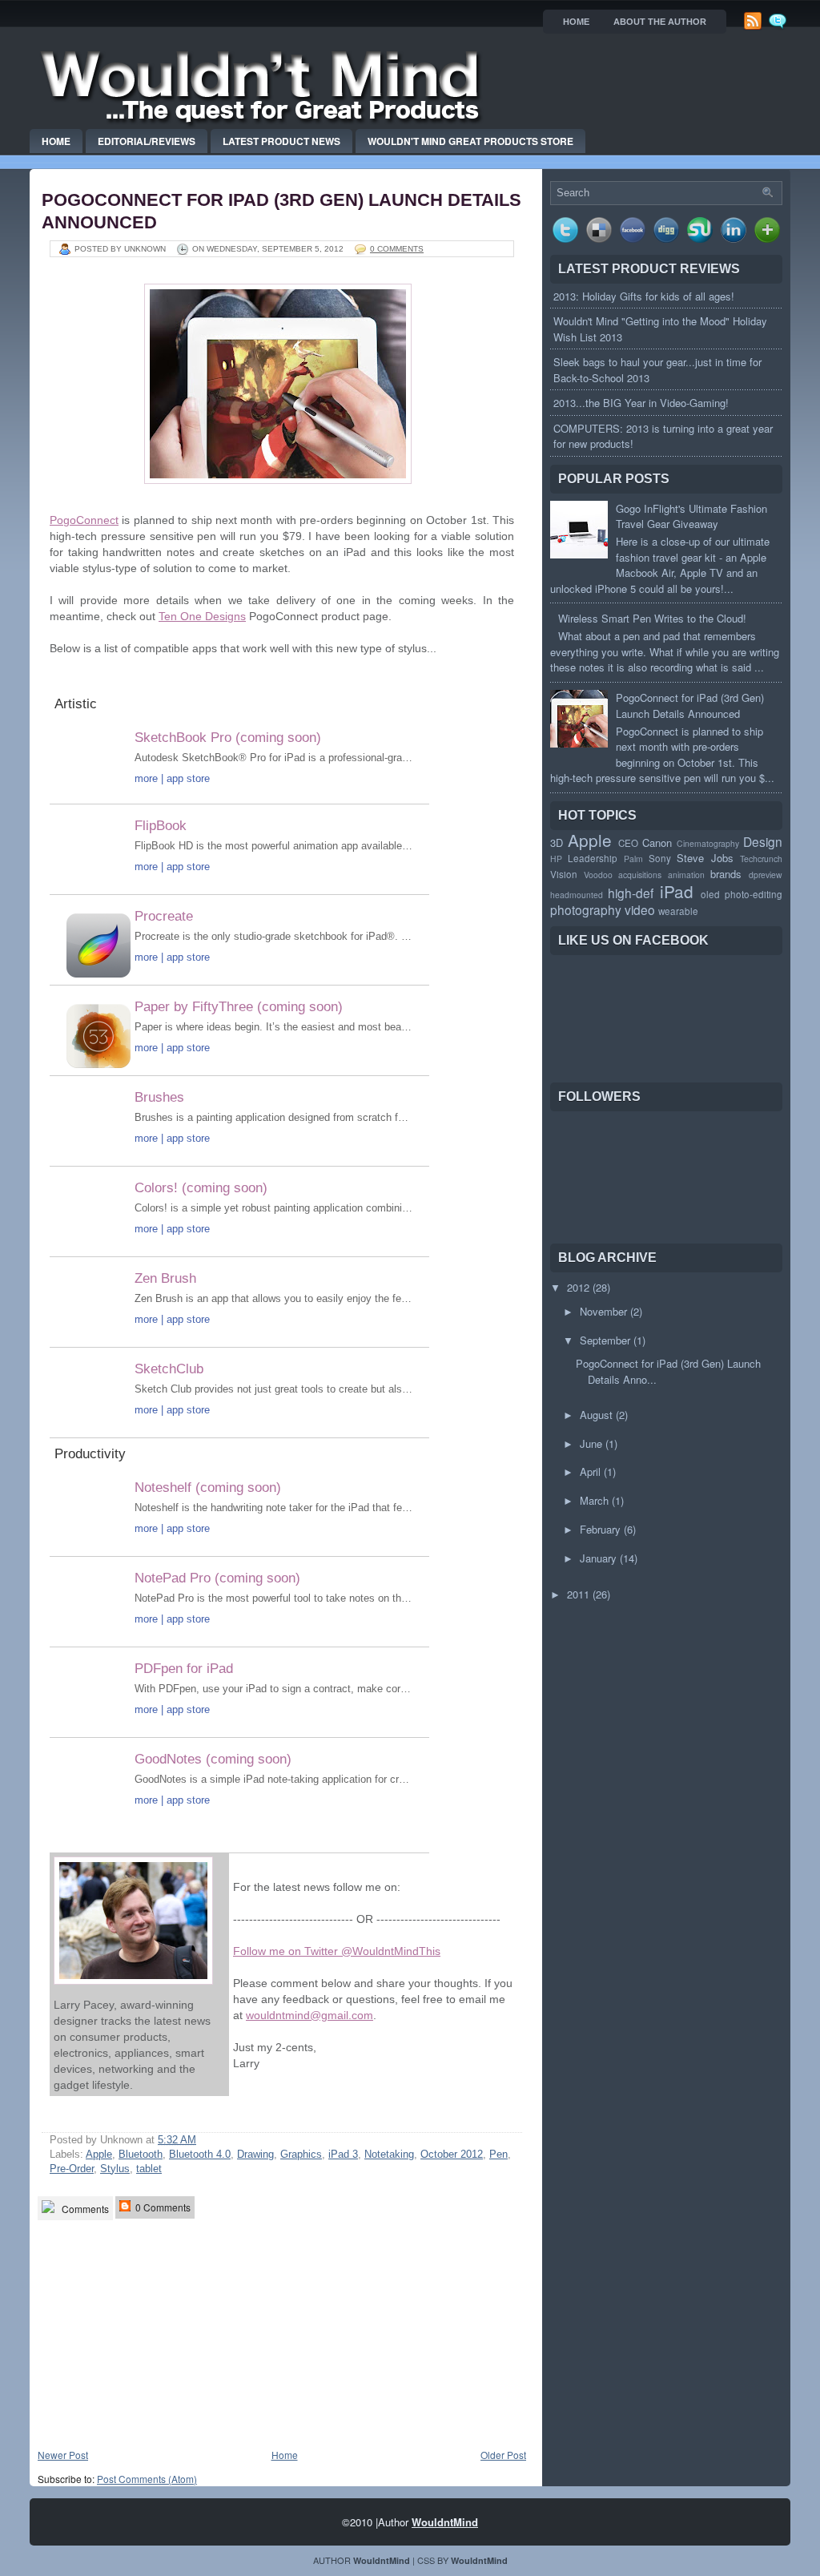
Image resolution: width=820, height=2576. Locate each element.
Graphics (301, 2154)
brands (726, 874)
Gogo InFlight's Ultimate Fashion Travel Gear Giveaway (691, 516)
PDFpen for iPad (184, 1669)
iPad (677, 891)
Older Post (503, 2455)
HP (556, 859)
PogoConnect (84, 520)
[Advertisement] (158, 2335)
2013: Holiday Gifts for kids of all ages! (644, 296)
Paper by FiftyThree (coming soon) (239, 1007)
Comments (84, 2209)
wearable (678, 911)
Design (763, 841)
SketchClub (169, 1369)
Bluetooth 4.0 (200, 2154)
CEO (628, 843)
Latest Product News (281, 141)
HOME (576, 22)
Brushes (159, 1097)
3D (557, 843)
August (596, 1415)
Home (56, 141)
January (598, 1558)
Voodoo (598, 875)
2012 (578, 1287)
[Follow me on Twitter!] (779, 26)
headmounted (577, 895)
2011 (578, 1594)
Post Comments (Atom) (147, 2479)
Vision (564, 874)
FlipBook (161, 826)
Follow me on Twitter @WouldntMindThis (337, 1951)
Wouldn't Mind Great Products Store (470, 141)
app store (188, 778)
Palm (633, 859)
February (600, 1529)
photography (586, 909)
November (603, 1311)
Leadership (593, 858)
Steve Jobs (705, 858)
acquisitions (640, 875)
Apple (99, 2154)
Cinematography (708, 843)
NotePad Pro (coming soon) (217, 1578)
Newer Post (63, 2455)
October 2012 (452, 2154)
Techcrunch (761, 859)
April (590, 1471)
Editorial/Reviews (147, 141)
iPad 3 (343, 2154)
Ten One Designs (202, 616)
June (591, 1443)
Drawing (255, 2154)
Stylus (115, 2169)
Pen (498, 2154)
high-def (631, 893)
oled (710, 894)
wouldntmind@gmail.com (310, 2015)
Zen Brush (165, 1278)
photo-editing (754, 894)
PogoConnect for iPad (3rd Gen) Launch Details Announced (690, 705)
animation (686, 875)
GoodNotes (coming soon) (213, 1759)
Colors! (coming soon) (201, 1188)
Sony (660, 858)
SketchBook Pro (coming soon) (228, 738)
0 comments (397, 249)
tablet (149, 2169)
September (605, 1340)
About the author (660, 22)
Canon (657, 843)
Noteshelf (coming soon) (208, 1488)
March (594, 1500)
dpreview (766, 875)
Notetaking (389, 2154)
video (640, 909)
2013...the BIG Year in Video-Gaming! (641, 403)
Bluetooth (141, 2154)
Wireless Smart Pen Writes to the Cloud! (652, 618)
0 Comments (162, 2207)
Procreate (164, 916)
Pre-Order (72, 2169)
